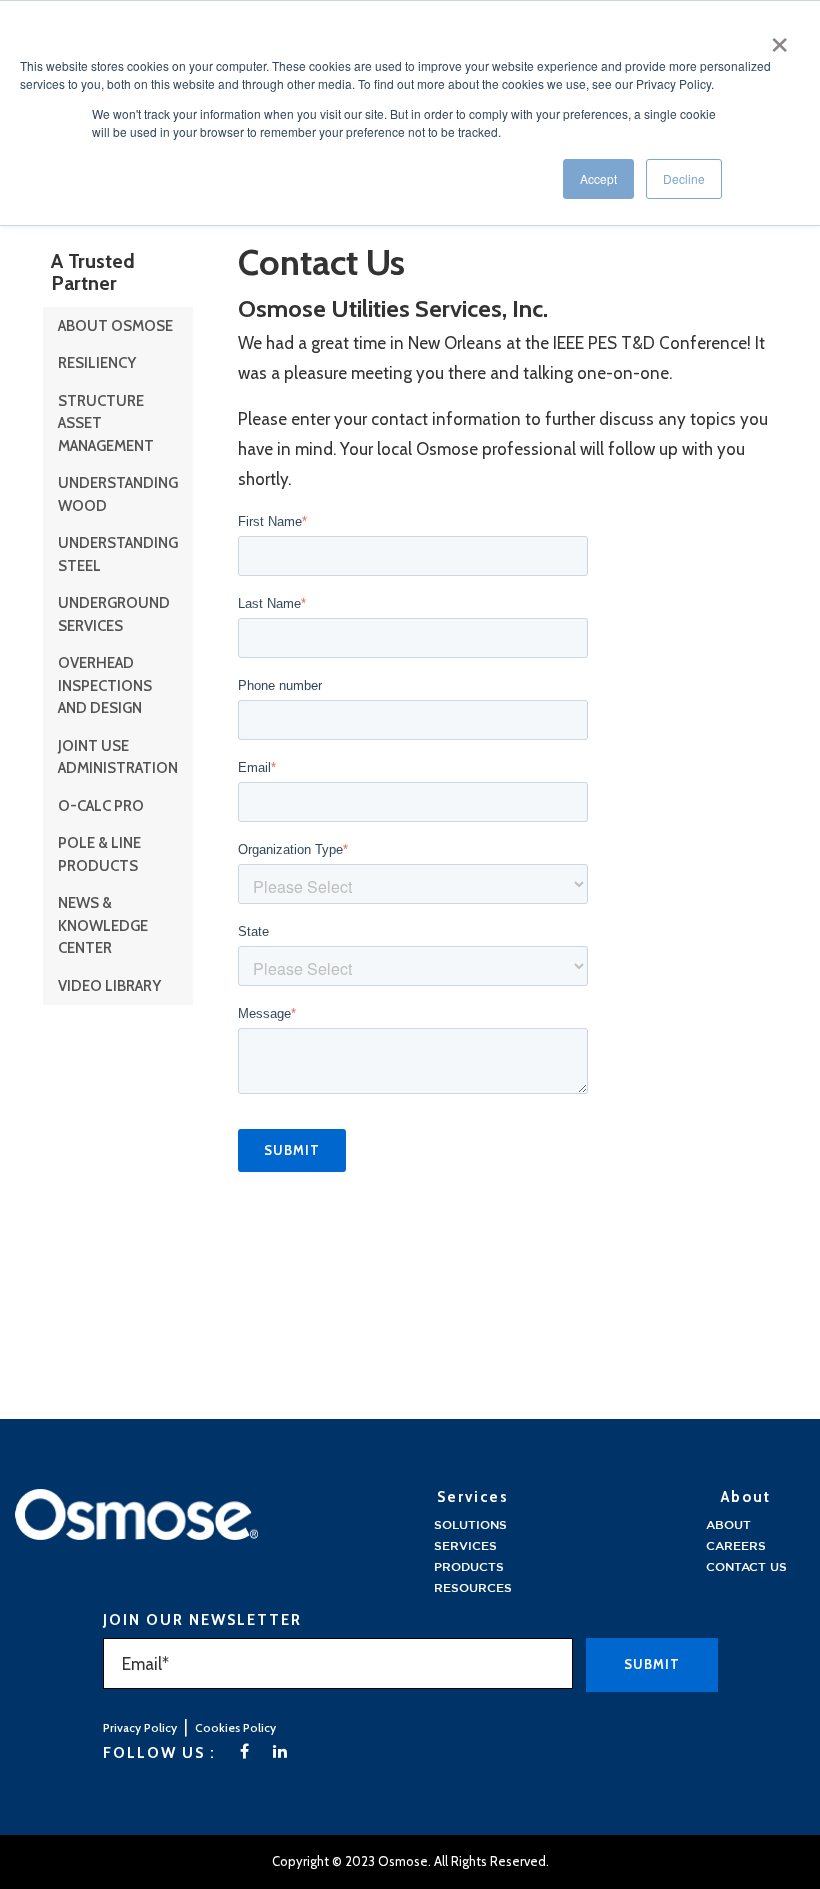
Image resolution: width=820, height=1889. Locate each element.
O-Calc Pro (101, 806)
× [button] (779, 38)
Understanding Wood (118, 494)
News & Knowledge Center (103, 925)
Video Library (109, 986)
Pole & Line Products (99, 854)
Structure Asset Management (106, 423)
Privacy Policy (140, 1727)
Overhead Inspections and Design (105, 685)
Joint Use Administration (118, 757)
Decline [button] (684, 178)
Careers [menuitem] (736, 1546)
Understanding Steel (118, 554)
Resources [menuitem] (473, 1588)
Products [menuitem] (469, 1567)
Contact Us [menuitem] (746, 1567)
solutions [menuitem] (470, 1525)
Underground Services (114, 614)
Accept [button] (598, 178)
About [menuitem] (728, 1525)
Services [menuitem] (465, 1546)
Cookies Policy (235, 1727)
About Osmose (115, 326)
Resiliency (97, 363)
